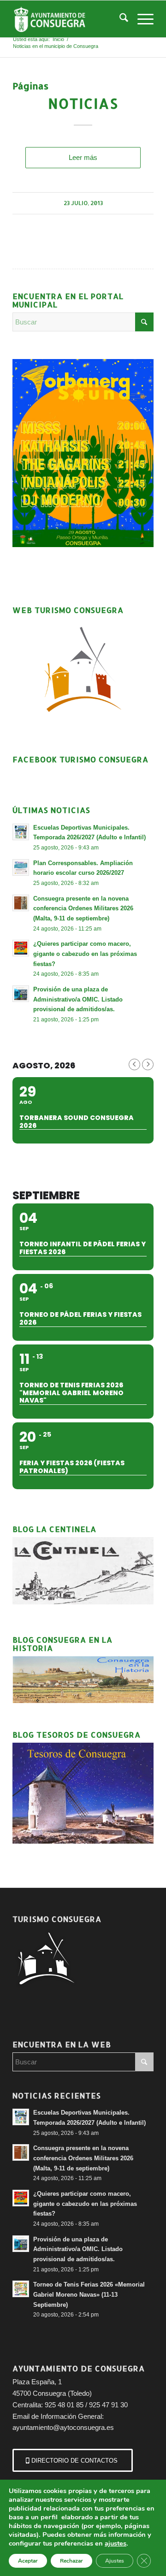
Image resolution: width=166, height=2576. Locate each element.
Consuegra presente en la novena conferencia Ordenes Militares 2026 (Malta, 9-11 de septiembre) (83, 908)
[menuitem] (119, 19)
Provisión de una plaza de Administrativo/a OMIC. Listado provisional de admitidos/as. (78, 999)
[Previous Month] (134, 1064)
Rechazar (71, 2561)
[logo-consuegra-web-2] (69, 19)
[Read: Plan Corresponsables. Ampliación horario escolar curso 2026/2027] (21, 867)
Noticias (83, 103)
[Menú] (141, 19)
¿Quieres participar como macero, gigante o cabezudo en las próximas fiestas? (85, 954)
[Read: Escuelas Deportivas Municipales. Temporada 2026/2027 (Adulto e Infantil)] (21, 832)
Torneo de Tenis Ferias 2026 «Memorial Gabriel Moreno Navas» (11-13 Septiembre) (89, 2294)
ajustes (116, 2543)
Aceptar (28, 2561)
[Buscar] (119, 19)
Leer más (83, 157)
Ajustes (115, 2561)
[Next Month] (148, 1064)
